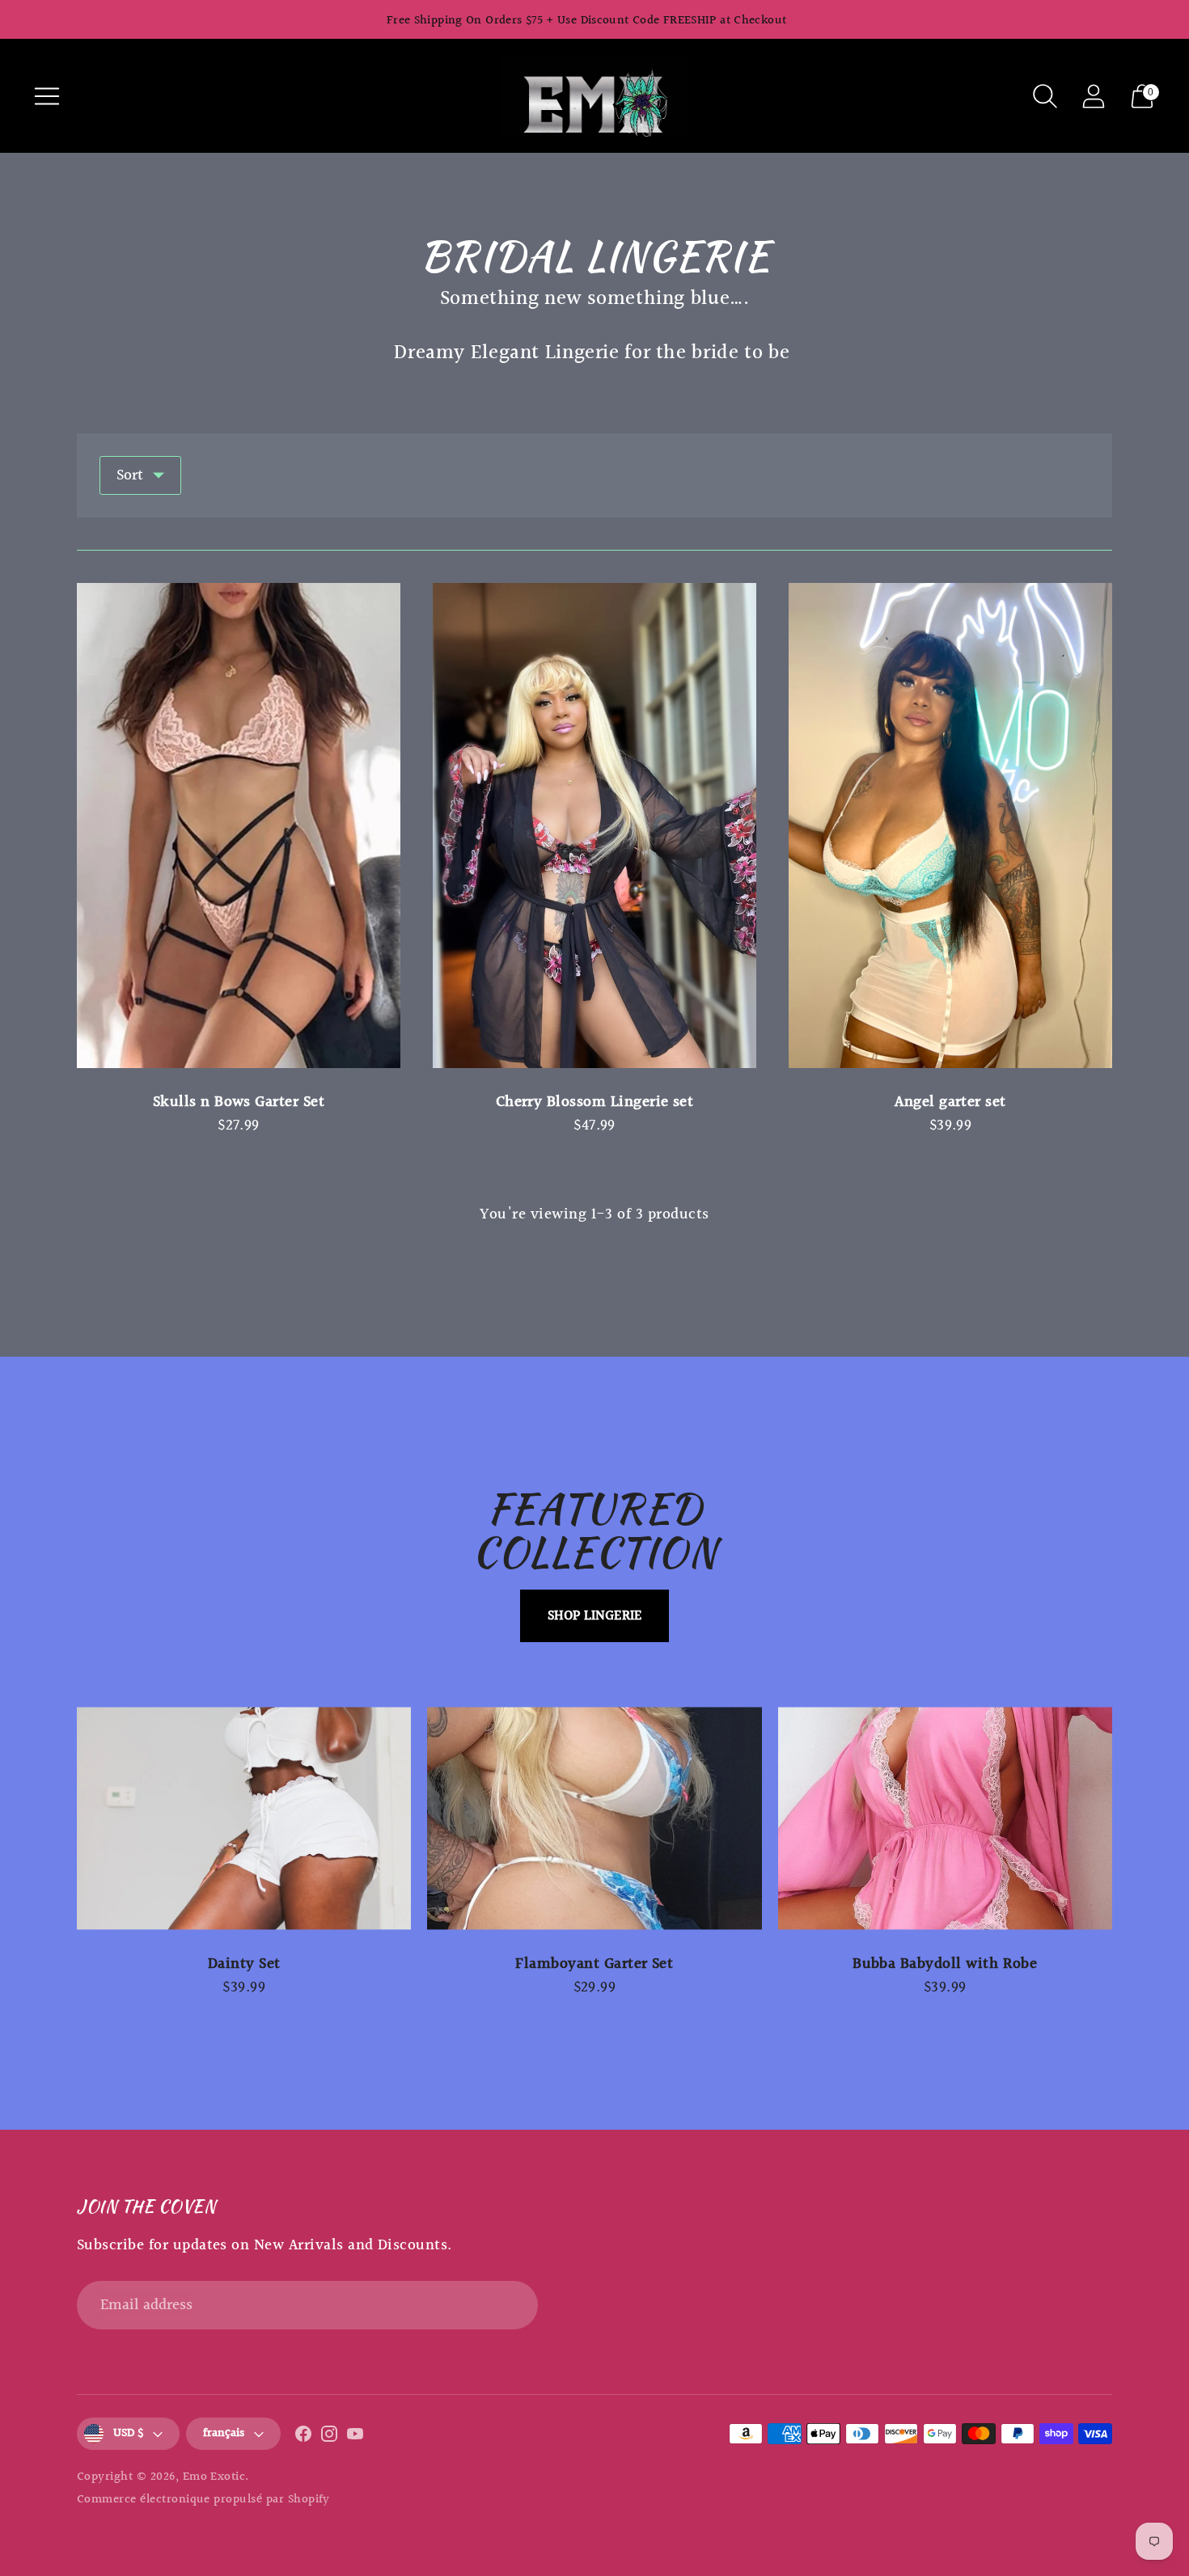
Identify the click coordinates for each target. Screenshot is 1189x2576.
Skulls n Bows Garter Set (239, 1102)
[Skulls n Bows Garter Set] (239, 826)
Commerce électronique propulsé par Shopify (203, 2500)
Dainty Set (244, 1964)
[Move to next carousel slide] (1128, 1818)
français (224, 2433)
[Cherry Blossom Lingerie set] (594, 826)
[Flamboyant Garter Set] (594, 1818)
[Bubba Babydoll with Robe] (945, 1818)
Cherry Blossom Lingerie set (595, 1102)
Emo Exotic (214, 2477)
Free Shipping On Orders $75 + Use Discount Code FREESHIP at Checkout (587, 21)
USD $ (128, 2433)
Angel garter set (950, 1102)
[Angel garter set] (950, 826)
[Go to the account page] (1094, 96)
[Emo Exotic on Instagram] (329, 2438)
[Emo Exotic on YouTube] (355, 2438)
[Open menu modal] (47, 96)
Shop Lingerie (594, 1616)
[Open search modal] (1045, 96)
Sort (130, 475)
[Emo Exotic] (594, 96)
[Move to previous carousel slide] (61, 1818)
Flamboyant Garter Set (594, 1964)
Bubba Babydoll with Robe (945, 1964)
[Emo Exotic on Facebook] (303, 2438)
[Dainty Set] (244, 1818)
